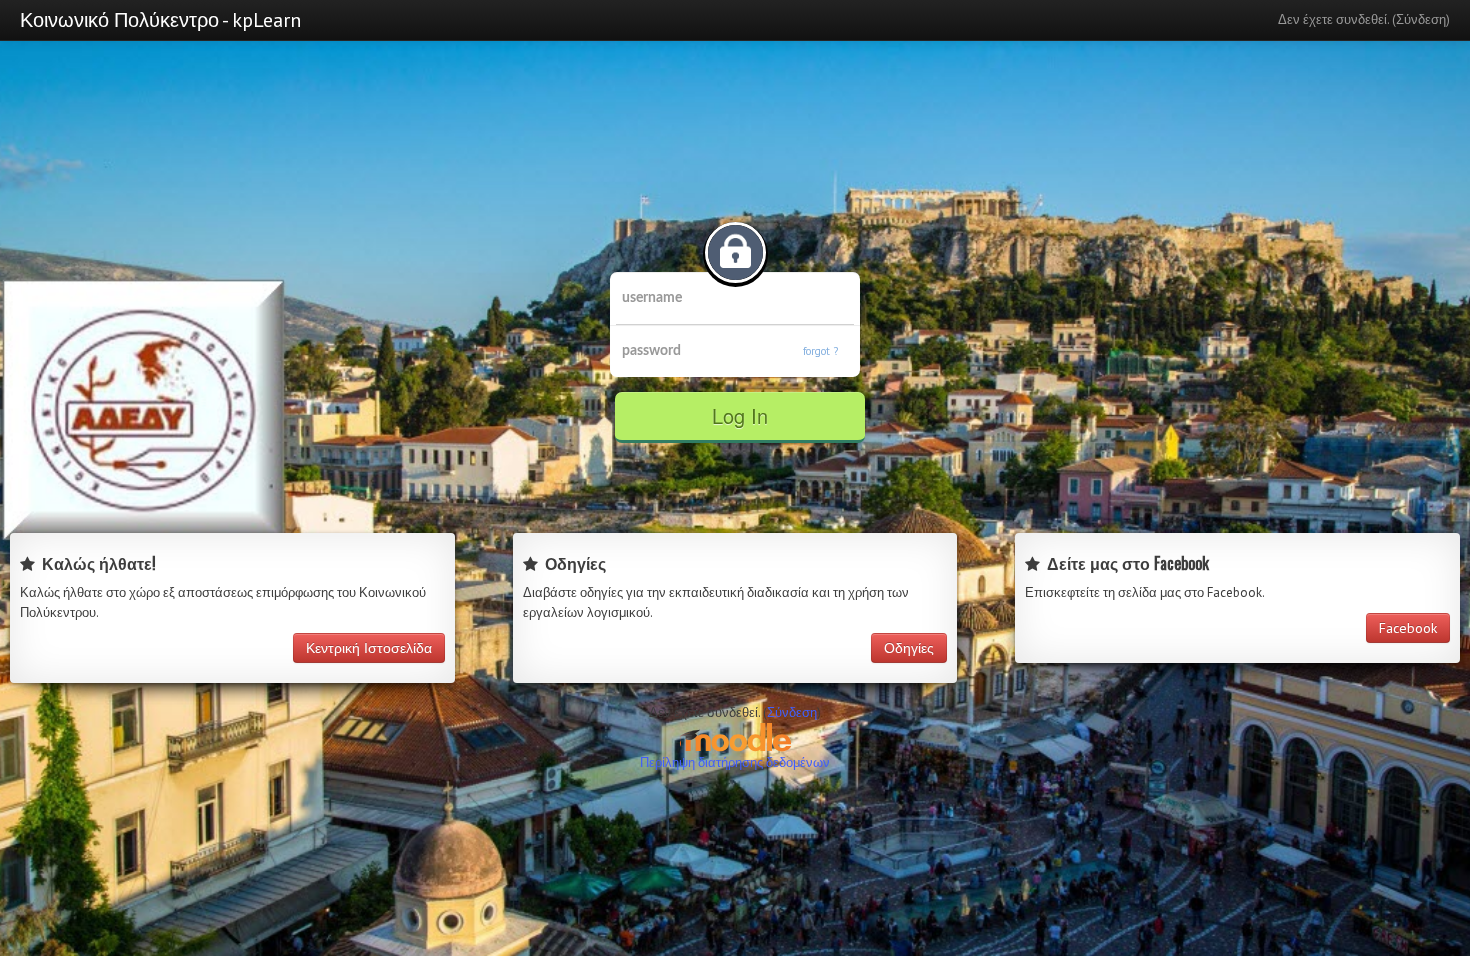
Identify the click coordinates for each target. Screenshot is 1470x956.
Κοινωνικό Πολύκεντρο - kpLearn (160, 20)
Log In (740, 415)
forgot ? (820, 351)
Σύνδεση (1421, 19)
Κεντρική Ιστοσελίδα (369, 648)
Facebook (1408, 628)
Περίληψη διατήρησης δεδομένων (735, 762)
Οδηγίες (909, 648)
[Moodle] (735, 736)
